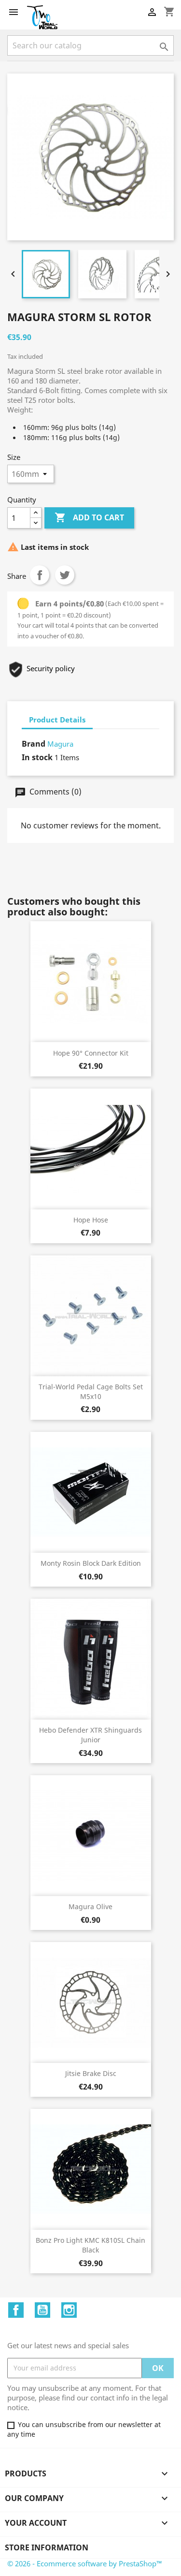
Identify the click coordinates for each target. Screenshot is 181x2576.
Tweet (65, 575)
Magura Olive (90, 1906)
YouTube (42, 2310)
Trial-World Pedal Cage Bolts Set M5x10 (91, 1391)
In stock (37, 757)
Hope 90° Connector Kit (91, 1053)
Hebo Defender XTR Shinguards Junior (90, 1735)
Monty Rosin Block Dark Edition (91, 1563)
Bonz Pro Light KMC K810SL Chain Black (90, 2245)
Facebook (16, 2310)
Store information (47, 2547)
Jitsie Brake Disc (91, 2073)
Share (40, 575)
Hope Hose (91, 1220)
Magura (60, 744)
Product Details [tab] (57, 720)
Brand (34, 744)
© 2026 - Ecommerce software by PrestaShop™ (85, 2563)
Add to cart (89, 517)
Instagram (69, 2310)
